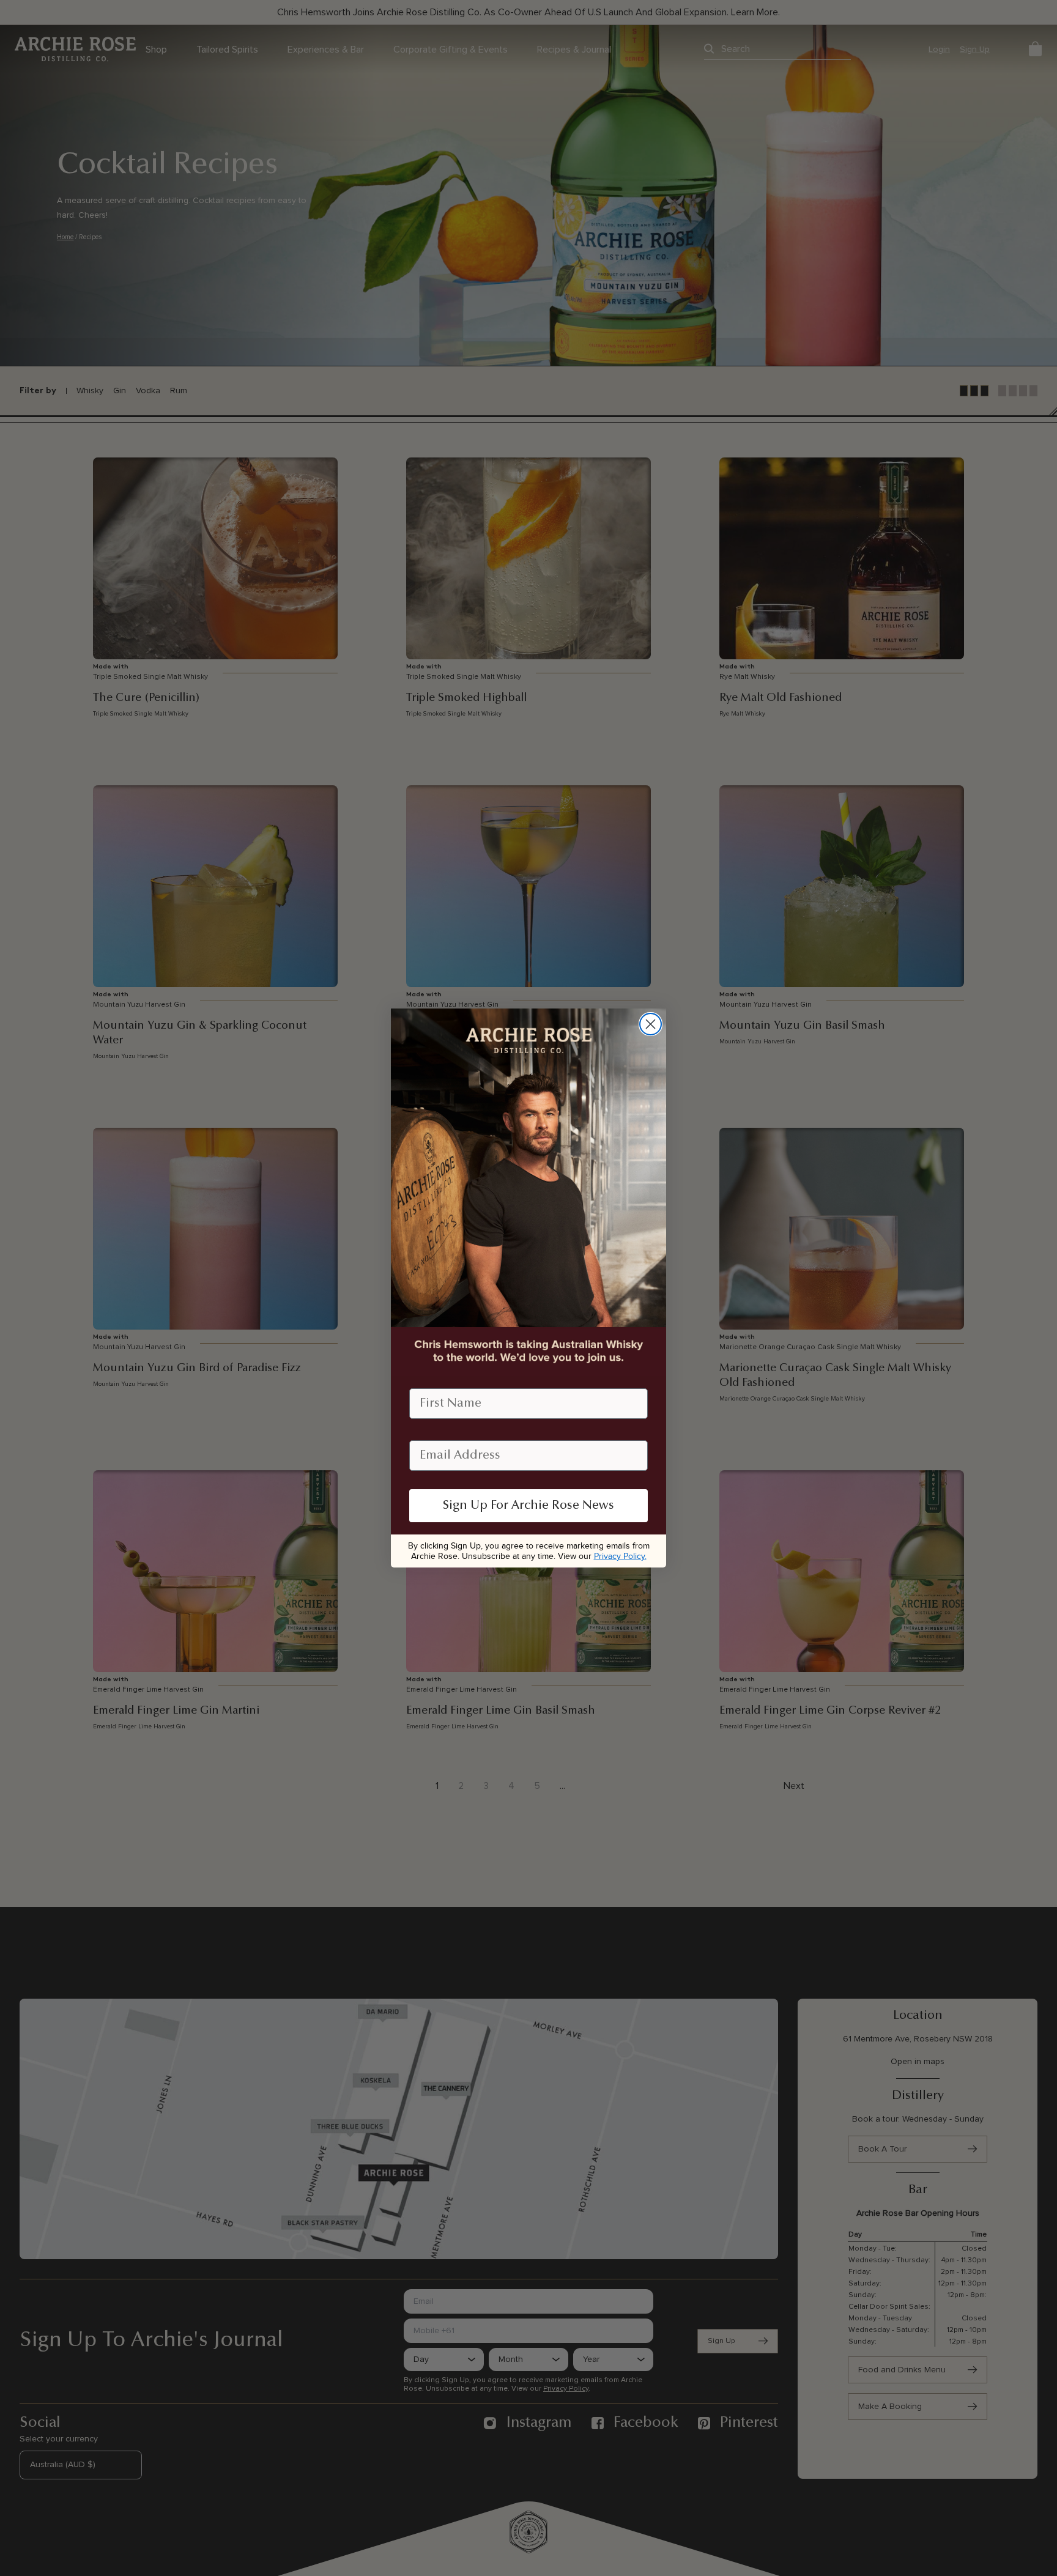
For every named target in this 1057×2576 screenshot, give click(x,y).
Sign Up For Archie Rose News (528, 1506)
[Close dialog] (651, 1024)
